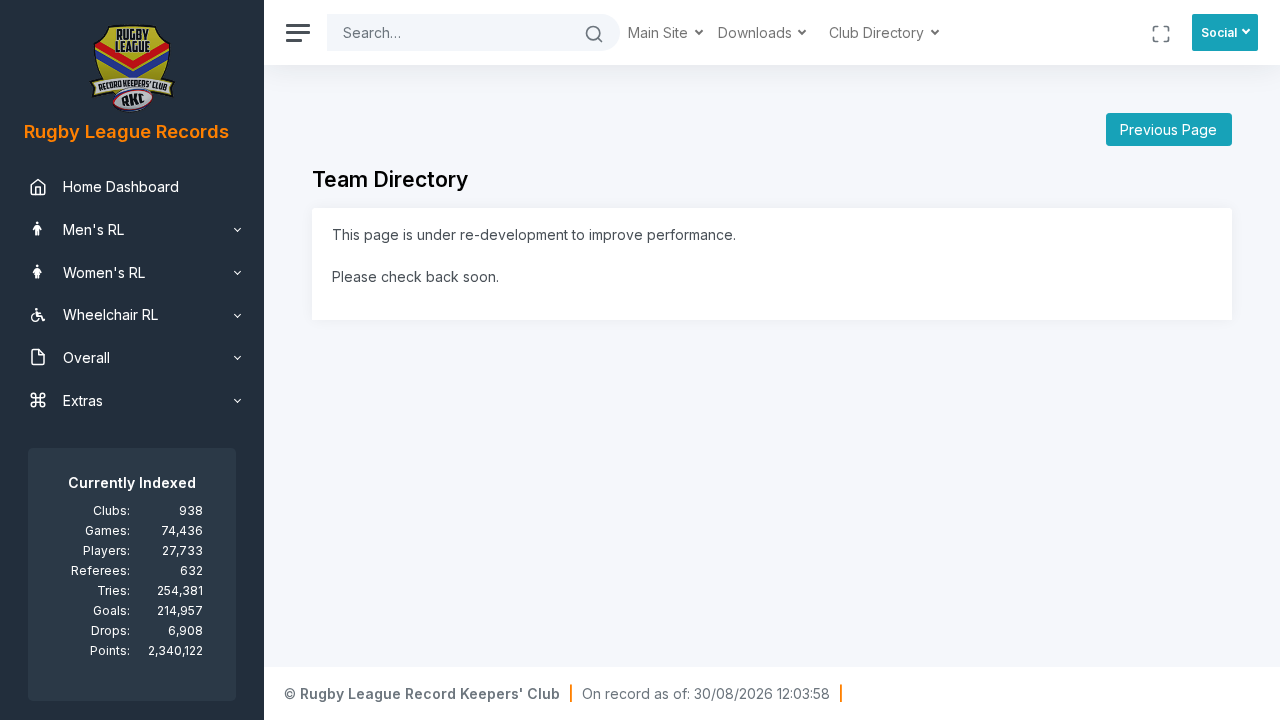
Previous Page (1168, 129)
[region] (132, 360)
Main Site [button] (660, 32)
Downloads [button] (757, 32)
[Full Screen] (1161, 32)
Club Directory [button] (878, 32)
